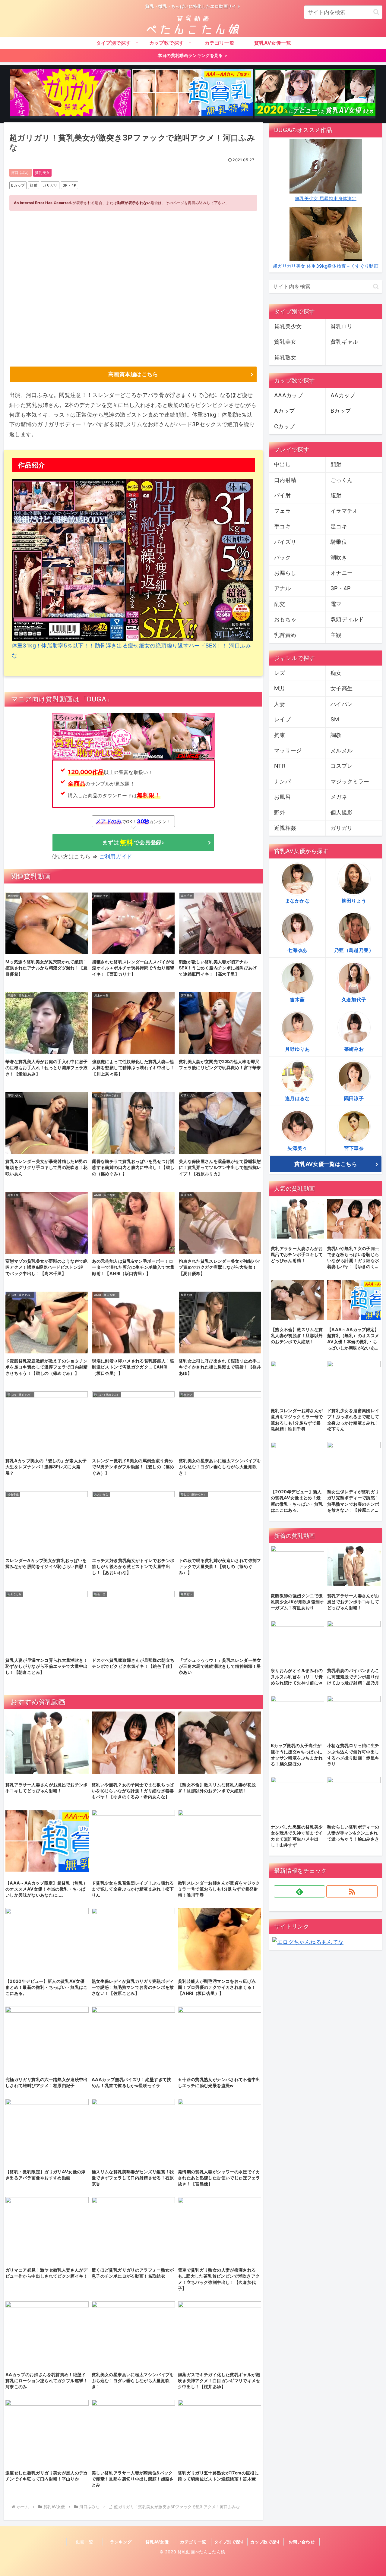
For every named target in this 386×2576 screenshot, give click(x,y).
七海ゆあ (297, 950)
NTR (280, 766)
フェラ (282, 511)
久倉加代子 (354, 1000)
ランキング (121, 2542)
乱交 (280, 604)
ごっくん (342, 480)
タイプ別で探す (229, 2542)
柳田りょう (354, 901)
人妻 (280, 704)
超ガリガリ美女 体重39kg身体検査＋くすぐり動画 (326, 266)
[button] (376, 12)
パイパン (342, 704)
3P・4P (70, 185)
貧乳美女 (42, 173)
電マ (336, 604)
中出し (282, 464)
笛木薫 (297, 1000)
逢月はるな (297, 1098)
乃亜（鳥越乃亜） (354, 950)
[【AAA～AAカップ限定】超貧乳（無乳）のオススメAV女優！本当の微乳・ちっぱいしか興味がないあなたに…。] (193, 94)
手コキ (282, 526)
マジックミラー (350, 781)
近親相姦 (285, 828)
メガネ (339, 797)
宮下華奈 (354, 1148)
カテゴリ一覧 (193, 2542)
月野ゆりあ (297, 1049)
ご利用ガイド (116, 857)
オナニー (342, 573)
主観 (336, 635)
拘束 (280, 735)
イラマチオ (344, 511)
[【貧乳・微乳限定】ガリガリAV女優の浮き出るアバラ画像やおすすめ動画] (71, 94)
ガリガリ (50, 185)
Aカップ (284, 411)
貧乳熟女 (285, 357)
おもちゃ (285, 619)
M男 (279, 688)
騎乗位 (339, 542)
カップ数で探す (266, 2542)
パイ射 (282, 495)
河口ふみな (21, 173)
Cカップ (284, 426)
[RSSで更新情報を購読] (352, 1891)
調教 (336, 735)
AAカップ (343, 395)
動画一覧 (85, 2542)
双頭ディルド (347, 619)
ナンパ (282, 781)
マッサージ (288, 750)
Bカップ (18, 185)
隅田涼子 (354, 1098)
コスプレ (342, 766)
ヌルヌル (342, 750)
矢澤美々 (297, 1148)
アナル (282, 588)
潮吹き (339, 557)
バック (282, 557)
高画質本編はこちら (133, 374)
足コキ (339, 526)
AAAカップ (288, 395)
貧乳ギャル (344, 342)
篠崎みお (354, 1049)
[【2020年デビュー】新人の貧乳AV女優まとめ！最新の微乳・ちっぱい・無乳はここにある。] (315, 94)
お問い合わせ (302, 2542)
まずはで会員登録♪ (133, 842)
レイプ (282, 719)
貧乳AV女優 (157, 2542)
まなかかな (297, 901)
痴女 (336, 673)
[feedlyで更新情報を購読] (299, 1891)
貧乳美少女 (288, 326)
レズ (280, 673)
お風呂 (282, 797)
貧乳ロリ (342, 326)
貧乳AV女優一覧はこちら (326, 1164)
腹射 (336, 495)
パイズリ (285, 542)
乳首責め (285, 635)
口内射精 (285, 480)
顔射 (34, 185)
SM (335, 719)
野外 (280, 812)
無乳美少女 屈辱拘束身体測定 (326, 198)
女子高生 (342, 688)
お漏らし (285, 573)
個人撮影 (342, 812)
